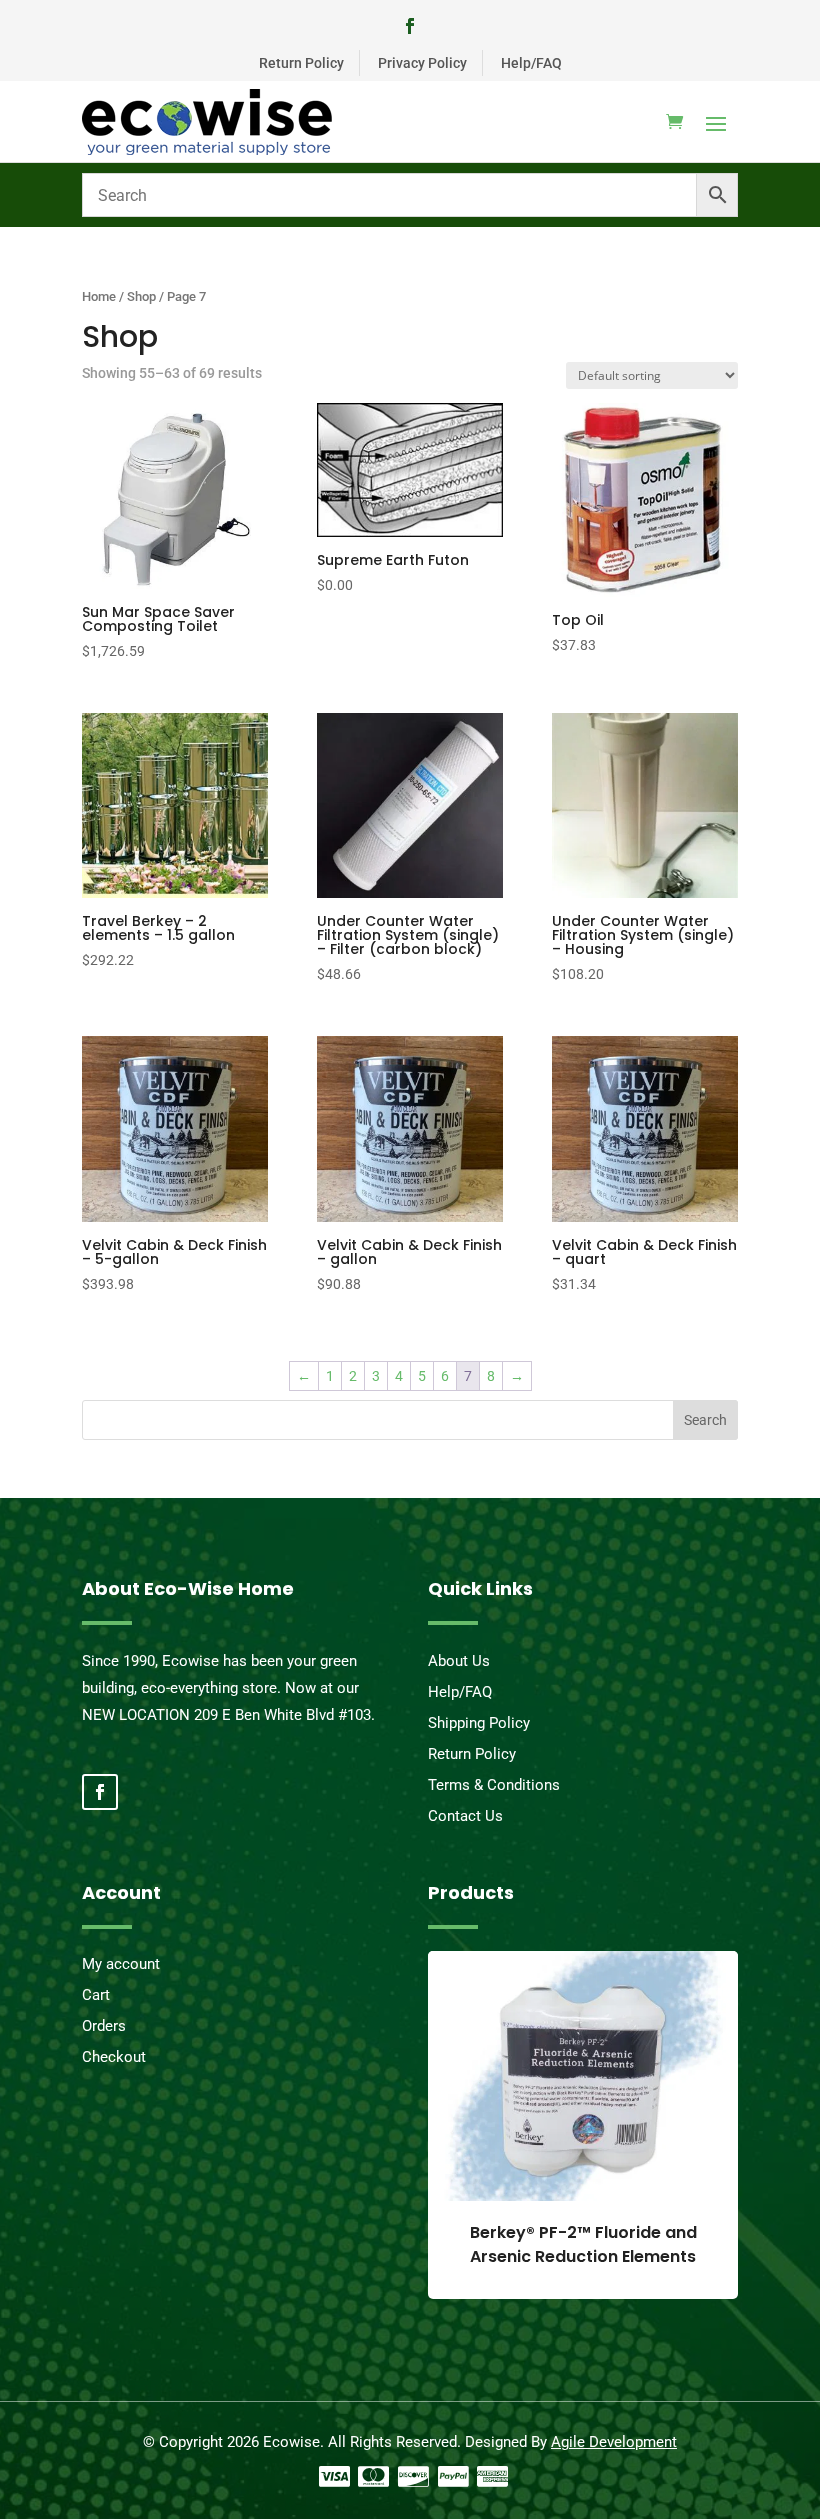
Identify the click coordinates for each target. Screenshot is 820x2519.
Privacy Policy (422, 63)
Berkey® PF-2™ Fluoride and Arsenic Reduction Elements (583, 2244)
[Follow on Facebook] (410, 26)
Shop (141, 296)
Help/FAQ (531, 63)
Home (99, 296)
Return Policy (301, 63)
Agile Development (614, 2442)
